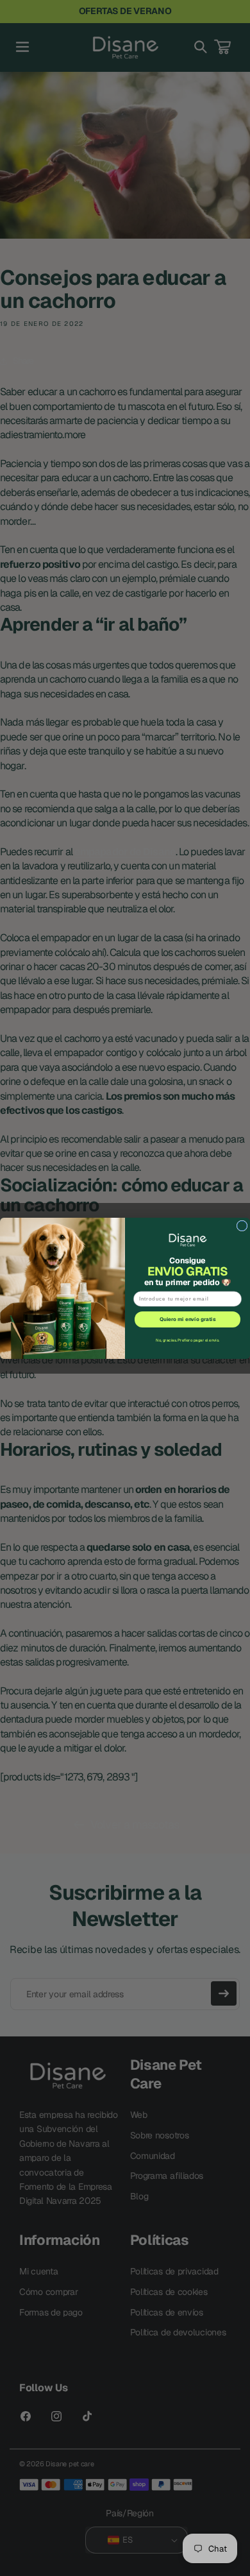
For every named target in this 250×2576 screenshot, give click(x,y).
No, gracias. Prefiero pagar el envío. (188, 1340)
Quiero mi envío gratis (188, 1319)
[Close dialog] (242, 1226)
